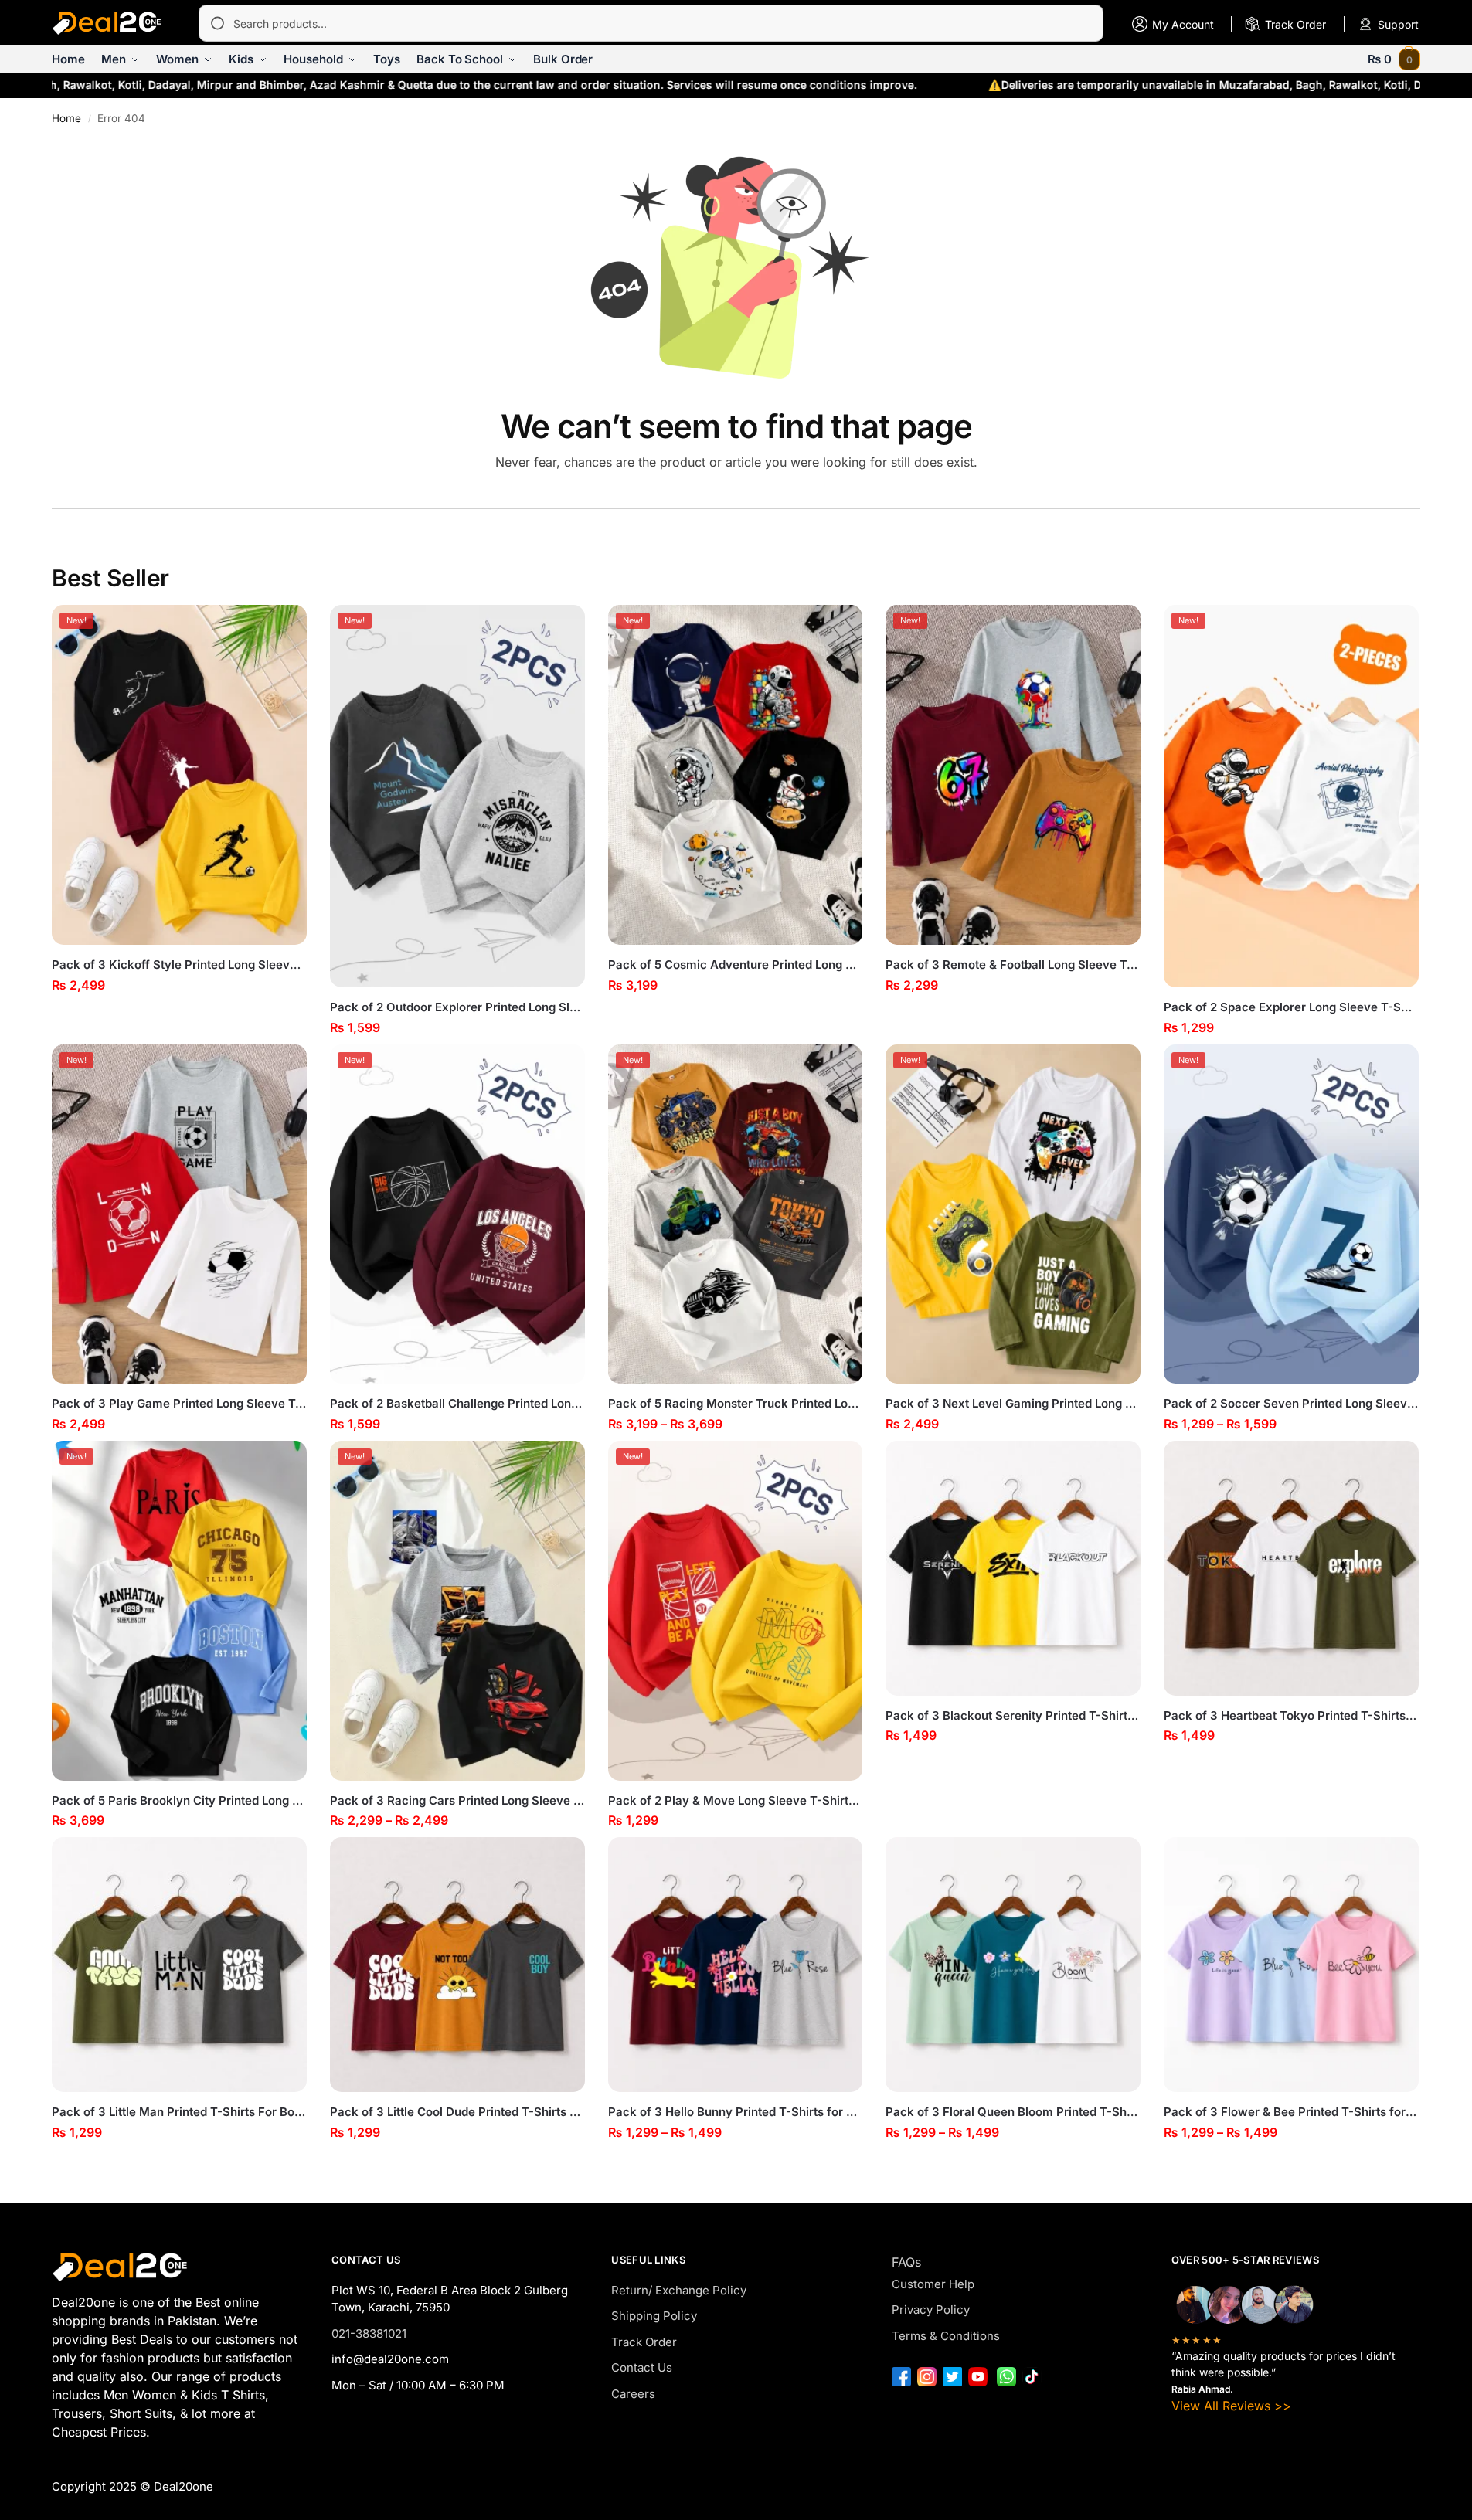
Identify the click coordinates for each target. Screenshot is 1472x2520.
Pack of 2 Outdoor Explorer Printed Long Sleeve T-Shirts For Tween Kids (457, 1007)
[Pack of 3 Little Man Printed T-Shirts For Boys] (179, 1965)
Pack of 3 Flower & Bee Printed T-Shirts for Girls (1291, 2112)
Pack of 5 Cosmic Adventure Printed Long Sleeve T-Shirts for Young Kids (736, 965)
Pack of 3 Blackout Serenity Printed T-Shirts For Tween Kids (1013, 1715)
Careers (633, 2394)
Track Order (644, 2342)
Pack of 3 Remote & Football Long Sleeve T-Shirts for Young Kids (1013, 965)
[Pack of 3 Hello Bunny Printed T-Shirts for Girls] (736, 1965)
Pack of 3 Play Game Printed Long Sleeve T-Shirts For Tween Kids (179, 1403)
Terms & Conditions (946, 2336)
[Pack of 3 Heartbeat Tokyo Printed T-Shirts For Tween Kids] (1291, 1568)
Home (66, 118)
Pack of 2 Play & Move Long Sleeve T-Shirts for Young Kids (736, 1800)
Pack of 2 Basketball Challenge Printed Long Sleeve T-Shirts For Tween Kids (457, 1403)
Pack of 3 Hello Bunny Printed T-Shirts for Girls (736, 2112)
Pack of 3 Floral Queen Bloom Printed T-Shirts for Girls (1013, 2112)
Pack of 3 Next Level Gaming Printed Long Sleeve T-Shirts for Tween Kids (1013, 1403)
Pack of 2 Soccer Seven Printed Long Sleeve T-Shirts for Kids (1291, 1403)
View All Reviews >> (1231, 2406)
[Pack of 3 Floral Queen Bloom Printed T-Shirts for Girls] (1013, 1965)
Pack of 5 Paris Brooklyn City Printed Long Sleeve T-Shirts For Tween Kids (179, 1800)
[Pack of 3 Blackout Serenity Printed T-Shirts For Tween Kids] (1013, 1568)
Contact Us (642, 2367)
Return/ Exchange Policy (679, 2290)
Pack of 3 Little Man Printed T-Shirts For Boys (179, 2112)
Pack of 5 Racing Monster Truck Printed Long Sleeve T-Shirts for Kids (736, 1403)
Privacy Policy (931, 2309)
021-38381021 (369, 2333)
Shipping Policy (654, 2316)
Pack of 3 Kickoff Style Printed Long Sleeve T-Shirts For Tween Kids (179, 965)
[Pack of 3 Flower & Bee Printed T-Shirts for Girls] (1291, 1965)
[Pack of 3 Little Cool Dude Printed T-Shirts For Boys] (457, 1965)
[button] (1394, 59)
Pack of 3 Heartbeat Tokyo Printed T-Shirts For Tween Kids (1291, 1715)
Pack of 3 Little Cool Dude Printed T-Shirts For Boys (457, 2112)
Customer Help (933, 2284)
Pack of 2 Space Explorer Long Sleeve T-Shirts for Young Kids (1291, 1007)
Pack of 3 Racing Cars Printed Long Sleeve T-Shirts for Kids (457, 1800)
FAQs (906, 2262)
